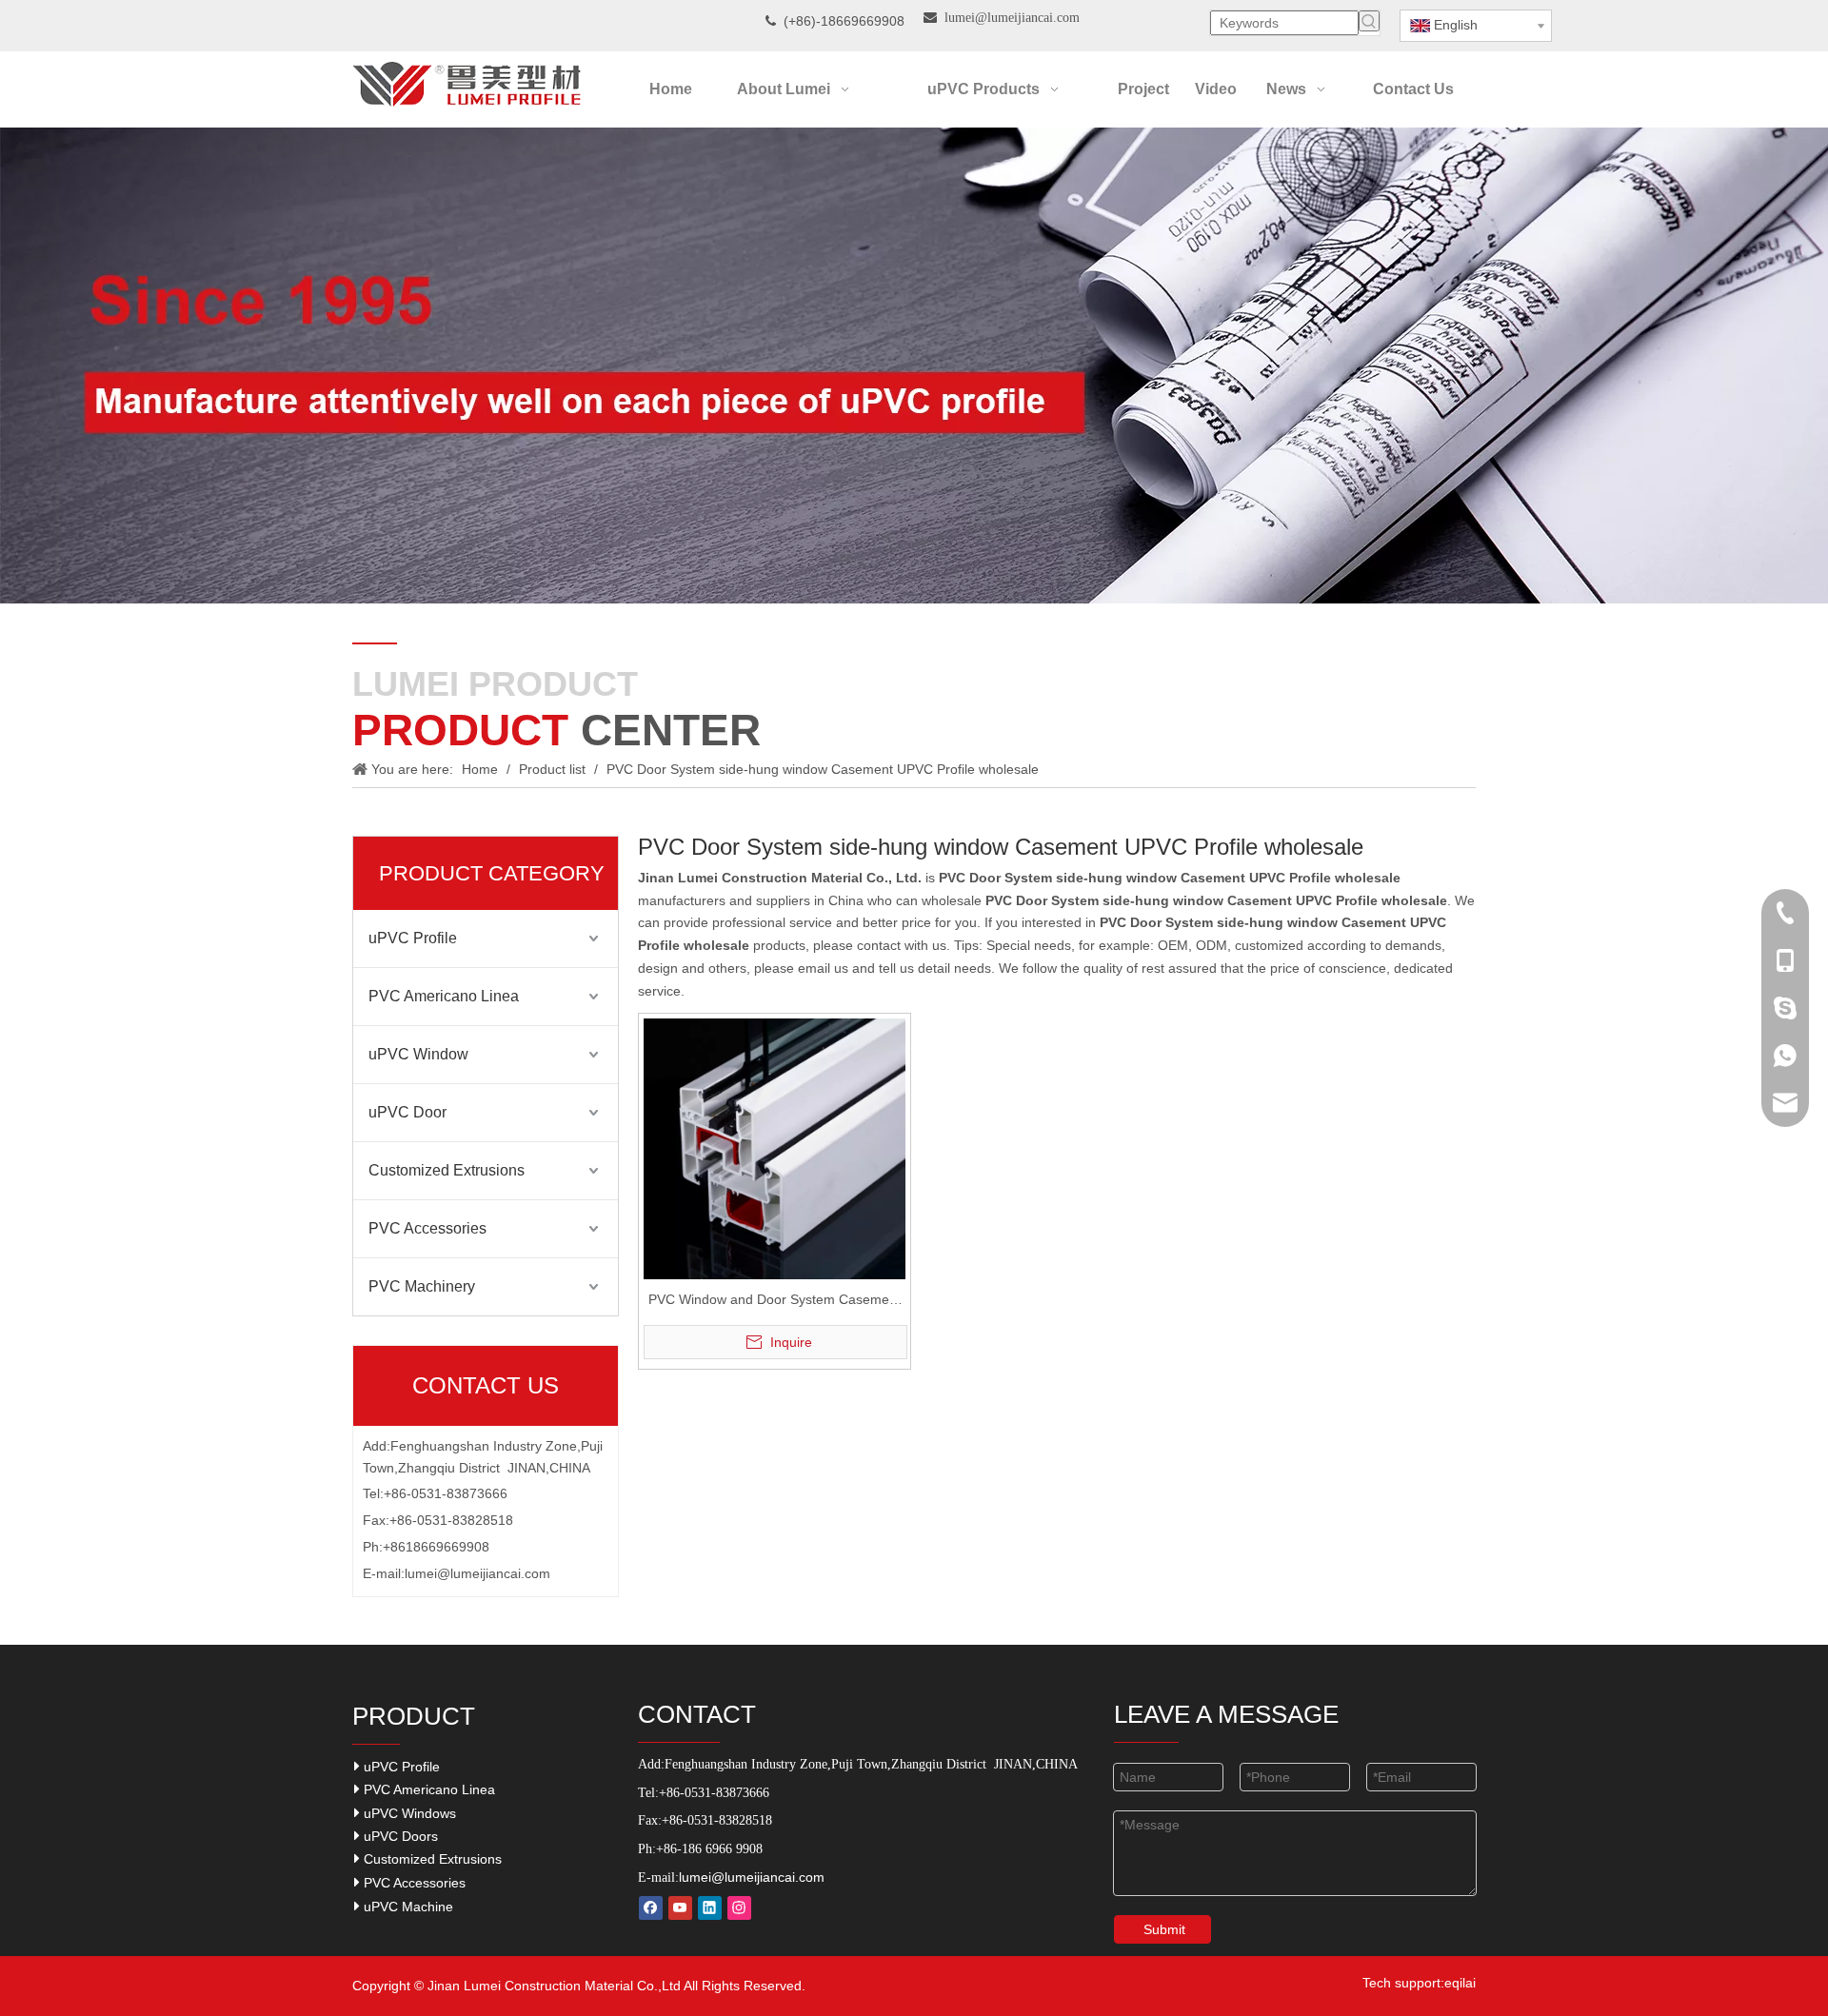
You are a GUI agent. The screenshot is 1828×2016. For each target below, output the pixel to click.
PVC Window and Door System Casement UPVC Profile (775, 1302)
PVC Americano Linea (444, 996)
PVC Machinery (422, 1286)
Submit (1164, 1929)
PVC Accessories (427, 1228)
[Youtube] (680, 1908)
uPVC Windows (408, 1813)
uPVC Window (418, 1054)
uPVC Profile (413, 938)
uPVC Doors (399, 1836)
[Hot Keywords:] (1369, 21)
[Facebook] (651, 1908)
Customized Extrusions (447, 1170)
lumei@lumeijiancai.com (477, 1573)
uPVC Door (407, 1112)
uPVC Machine (407, 1907)
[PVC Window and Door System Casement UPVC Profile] (775, 1148)
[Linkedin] (710, 1908)
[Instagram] (739, 1908)
